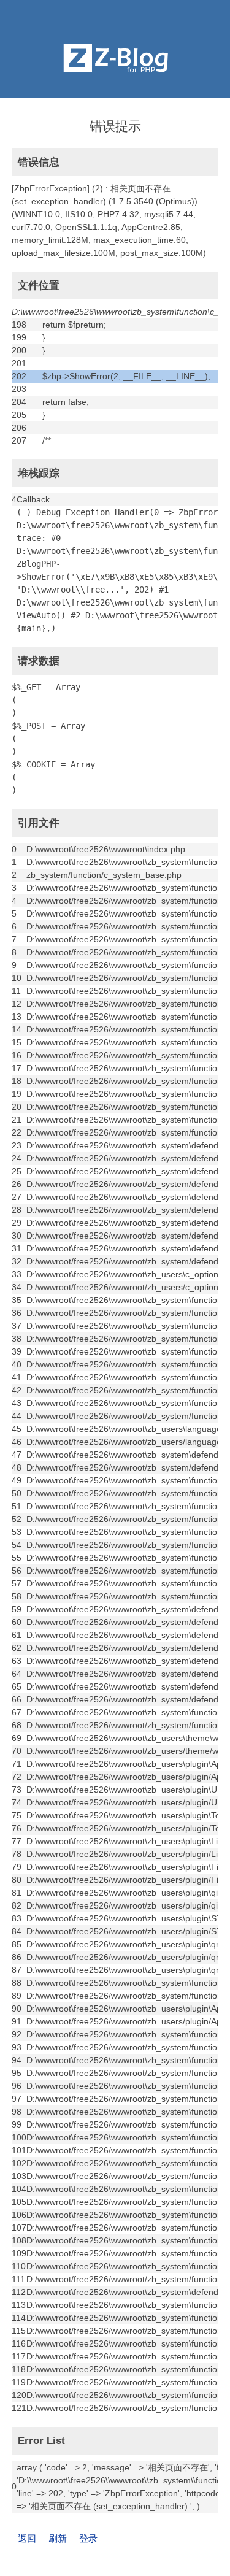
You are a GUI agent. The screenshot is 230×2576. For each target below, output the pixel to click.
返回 (27, 2538)
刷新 (58, 2538)
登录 (88, 2538)
